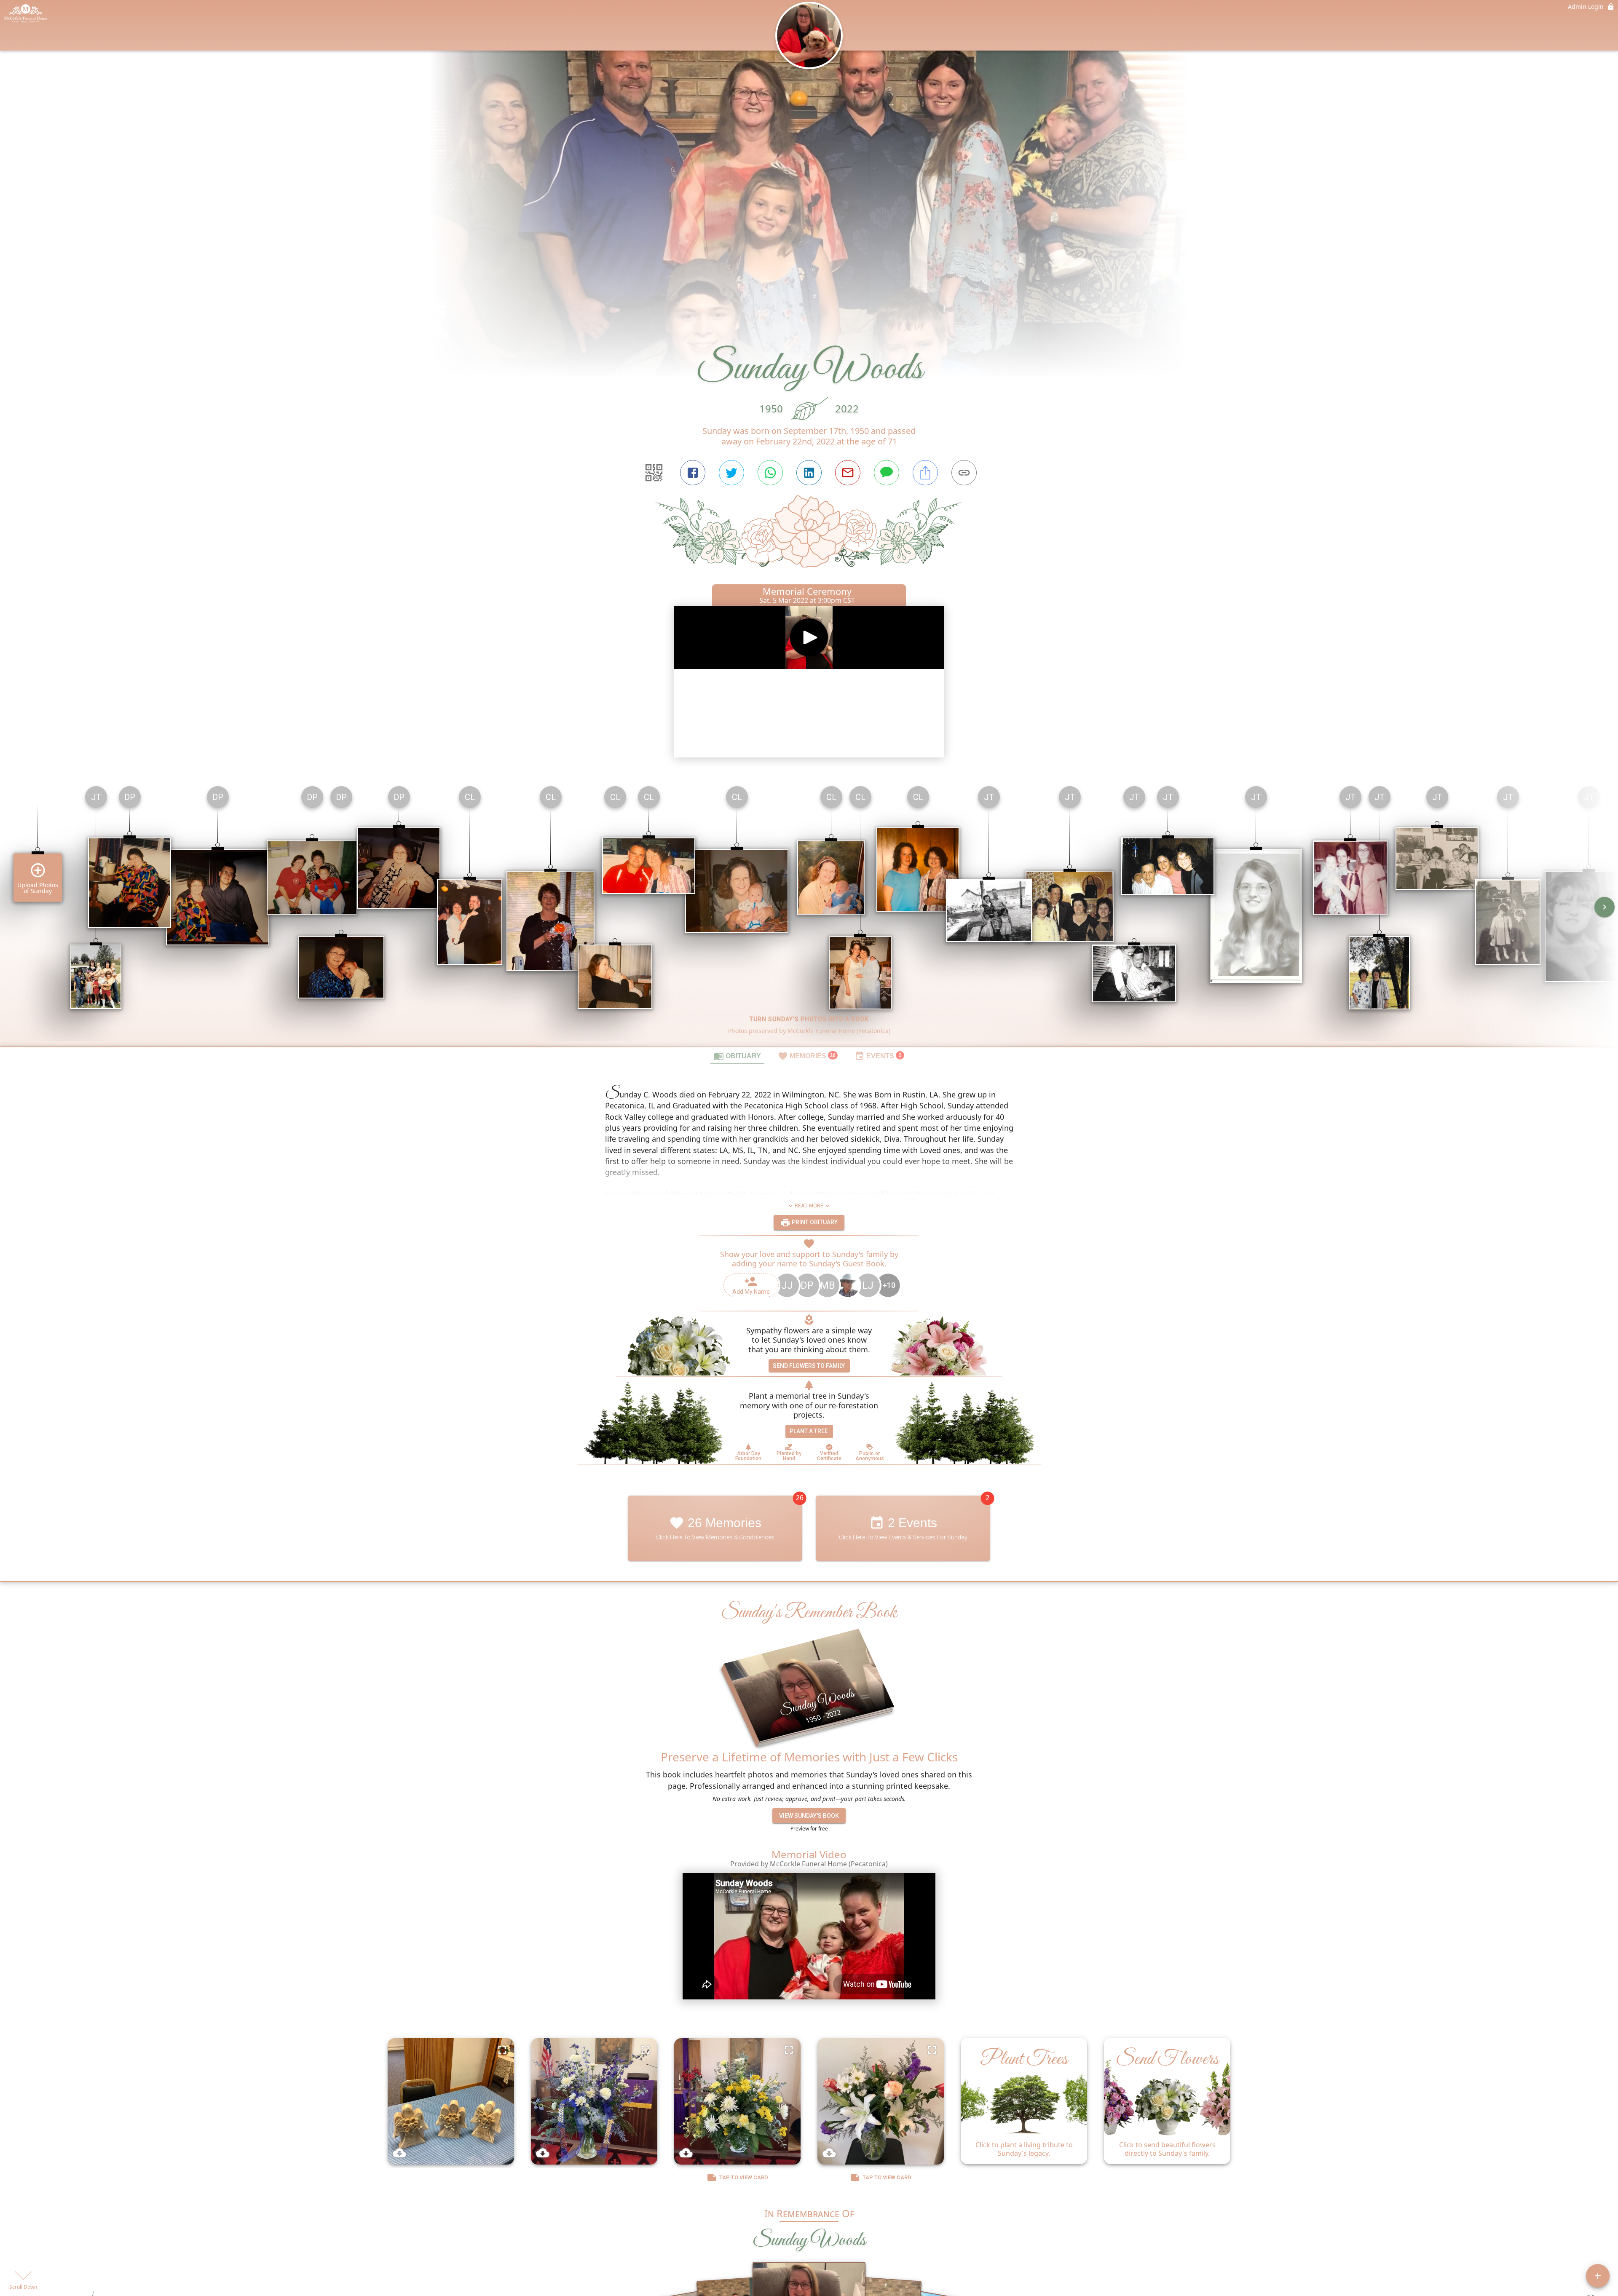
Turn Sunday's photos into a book (809, 1019)
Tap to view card (744, 2177)
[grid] (809, 913)
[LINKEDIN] (809, 473)
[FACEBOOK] (693, 473)
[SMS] (887, 473)
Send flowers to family (809, 1366)
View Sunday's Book (809, 1816)
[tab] (737, 1056)
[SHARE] (925, 473)
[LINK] (964, 473)
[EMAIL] (848, 473)
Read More (809, 1206)
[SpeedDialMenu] (1598, 2276)
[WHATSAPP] (770, 473)
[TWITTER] (731, 473)
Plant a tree (809, 1431)
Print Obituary (814, 1222)
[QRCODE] (654, 473)
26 (800, 1498)
